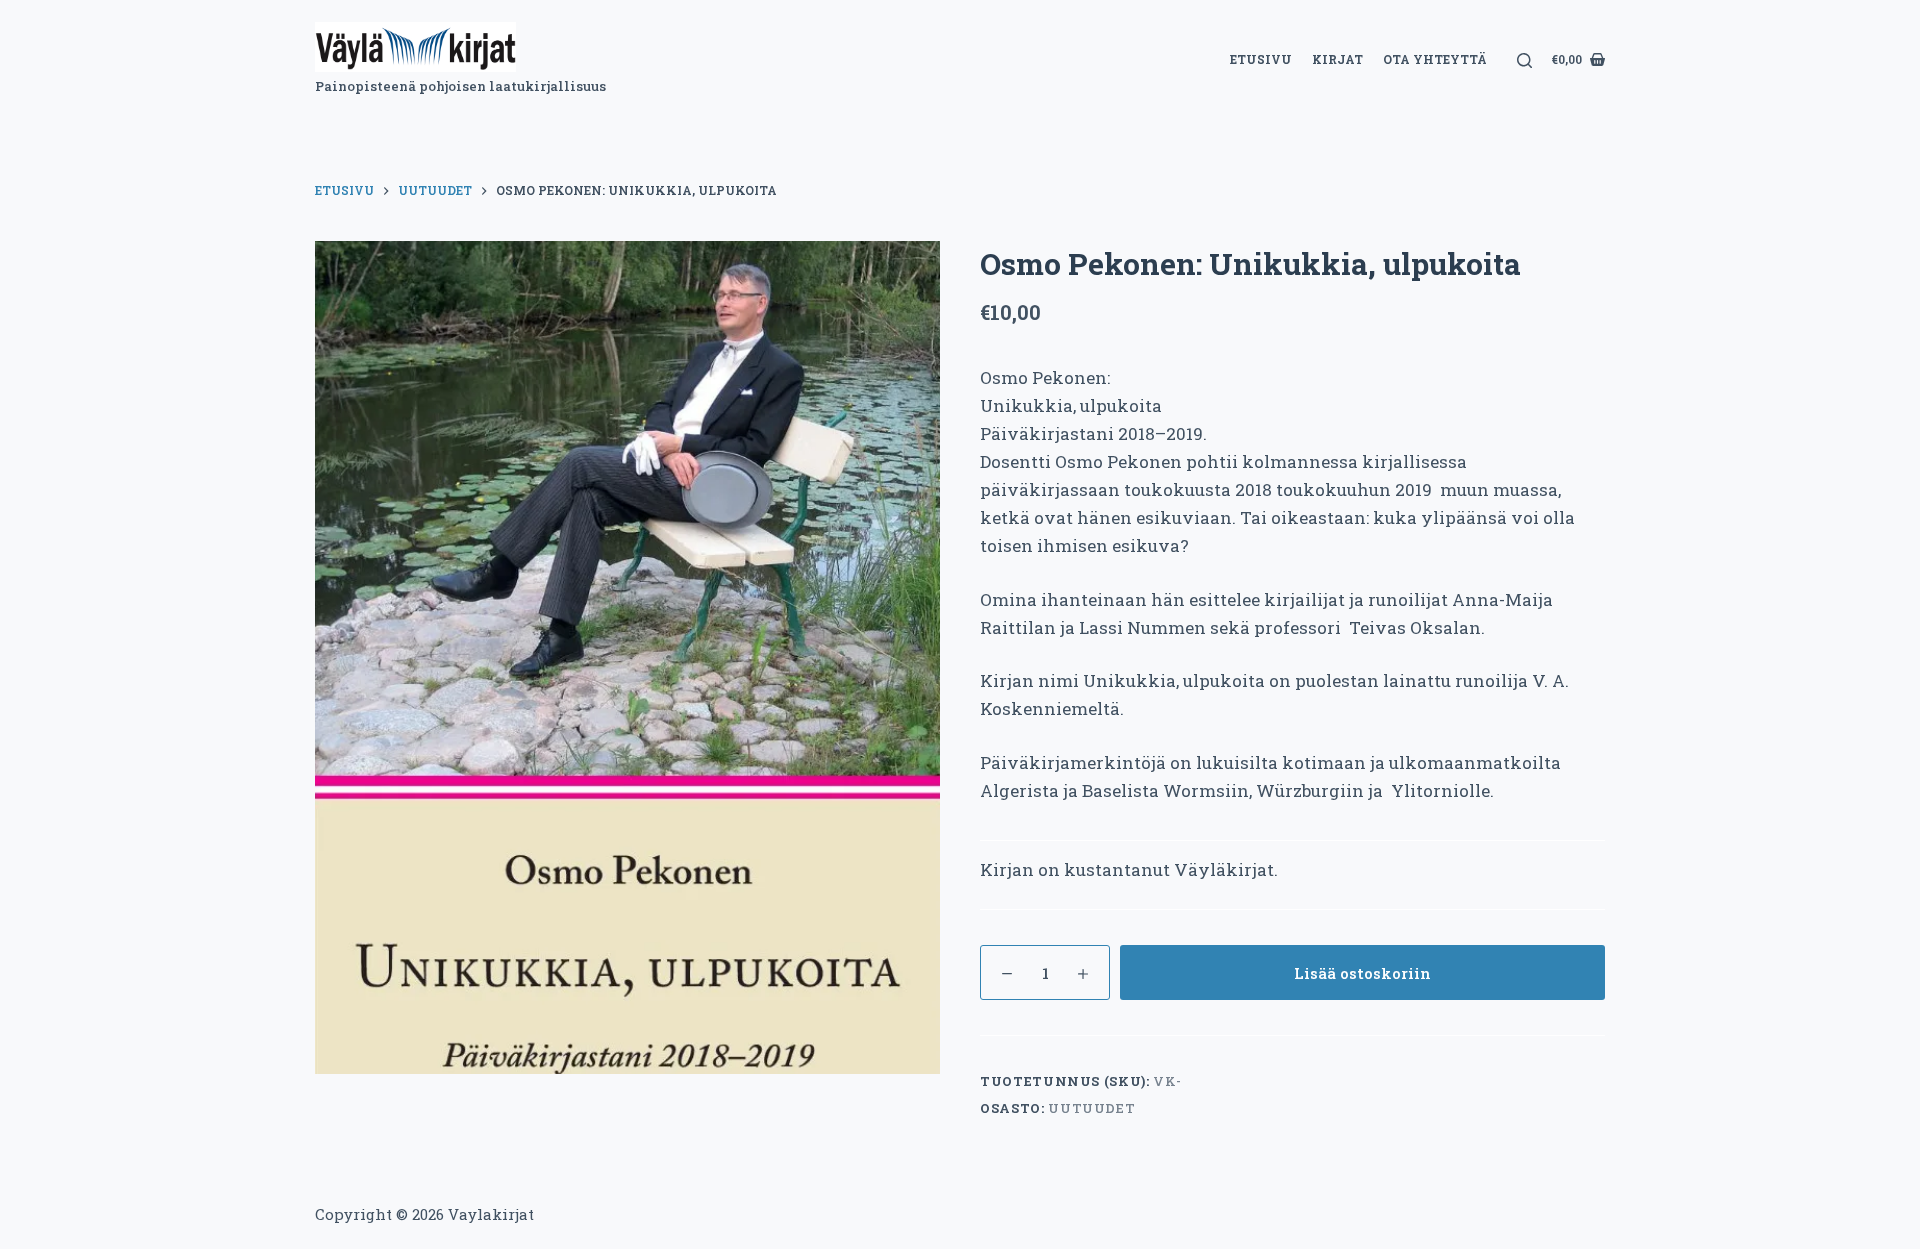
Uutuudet (1091, 1108)
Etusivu (1261, 59)
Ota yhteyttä (1435, 59)
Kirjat (1337, 59)
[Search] (1524, 60)
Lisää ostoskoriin (1362, 973)
